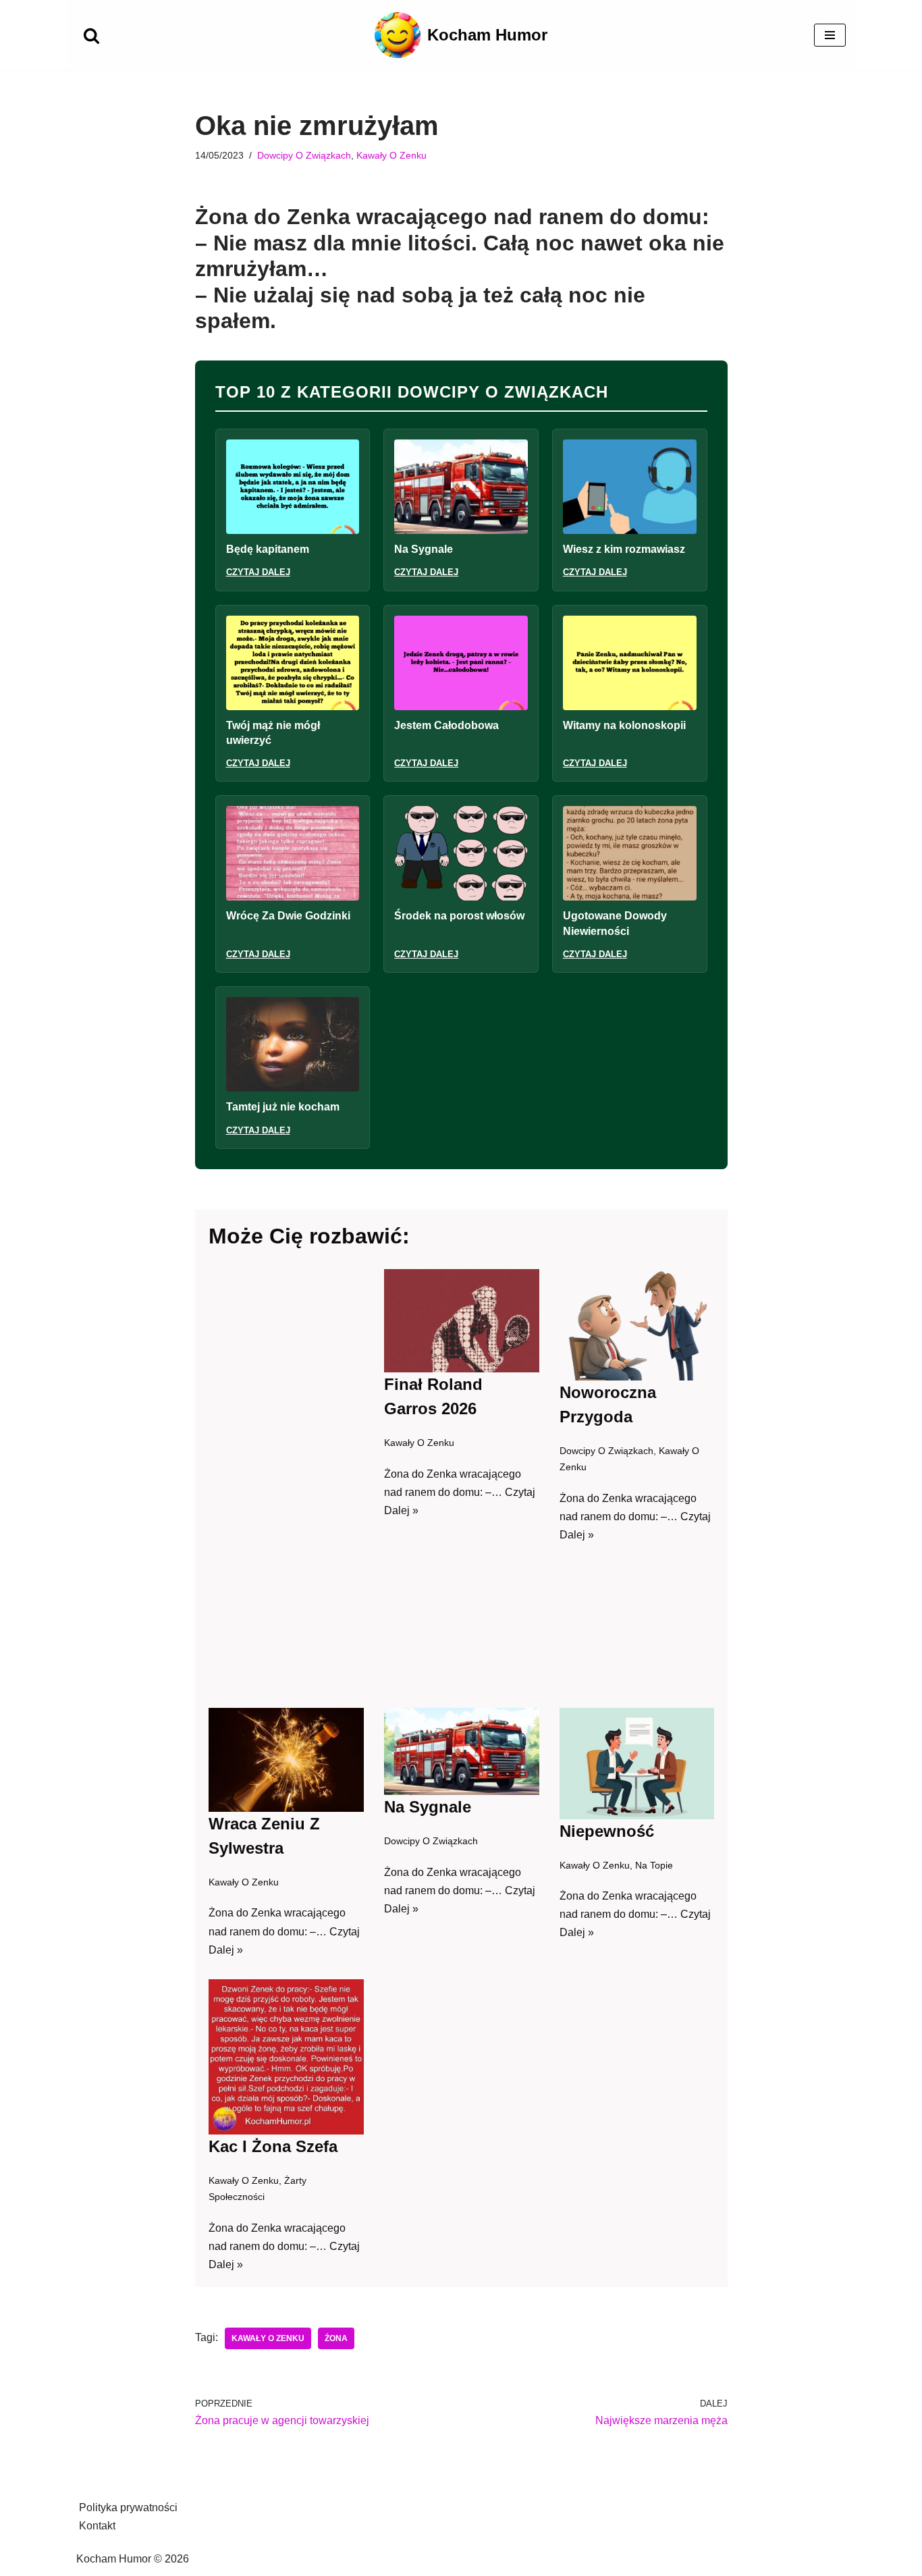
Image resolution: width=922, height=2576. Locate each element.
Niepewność (606, 1830)
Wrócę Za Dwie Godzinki (288, 916)
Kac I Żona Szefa (273, 2146)
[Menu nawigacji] (830, 35)
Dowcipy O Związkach (304, 155)
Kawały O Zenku (391, 155)
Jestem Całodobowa (446, 725)
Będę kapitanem (268, 549)
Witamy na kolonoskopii (624, 725)
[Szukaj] (91, 35)
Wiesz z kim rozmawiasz (624, 549)
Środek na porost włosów (459, 916)
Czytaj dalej (258, 572)
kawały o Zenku (268, 2338)
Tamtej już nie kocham (283, 1107)
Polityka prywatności (128, 2507)
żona (336, 2338)
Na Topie (653, 1864)
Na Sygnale (424, 549)
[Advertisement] (286, 1478)
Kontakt (97, 2526)
